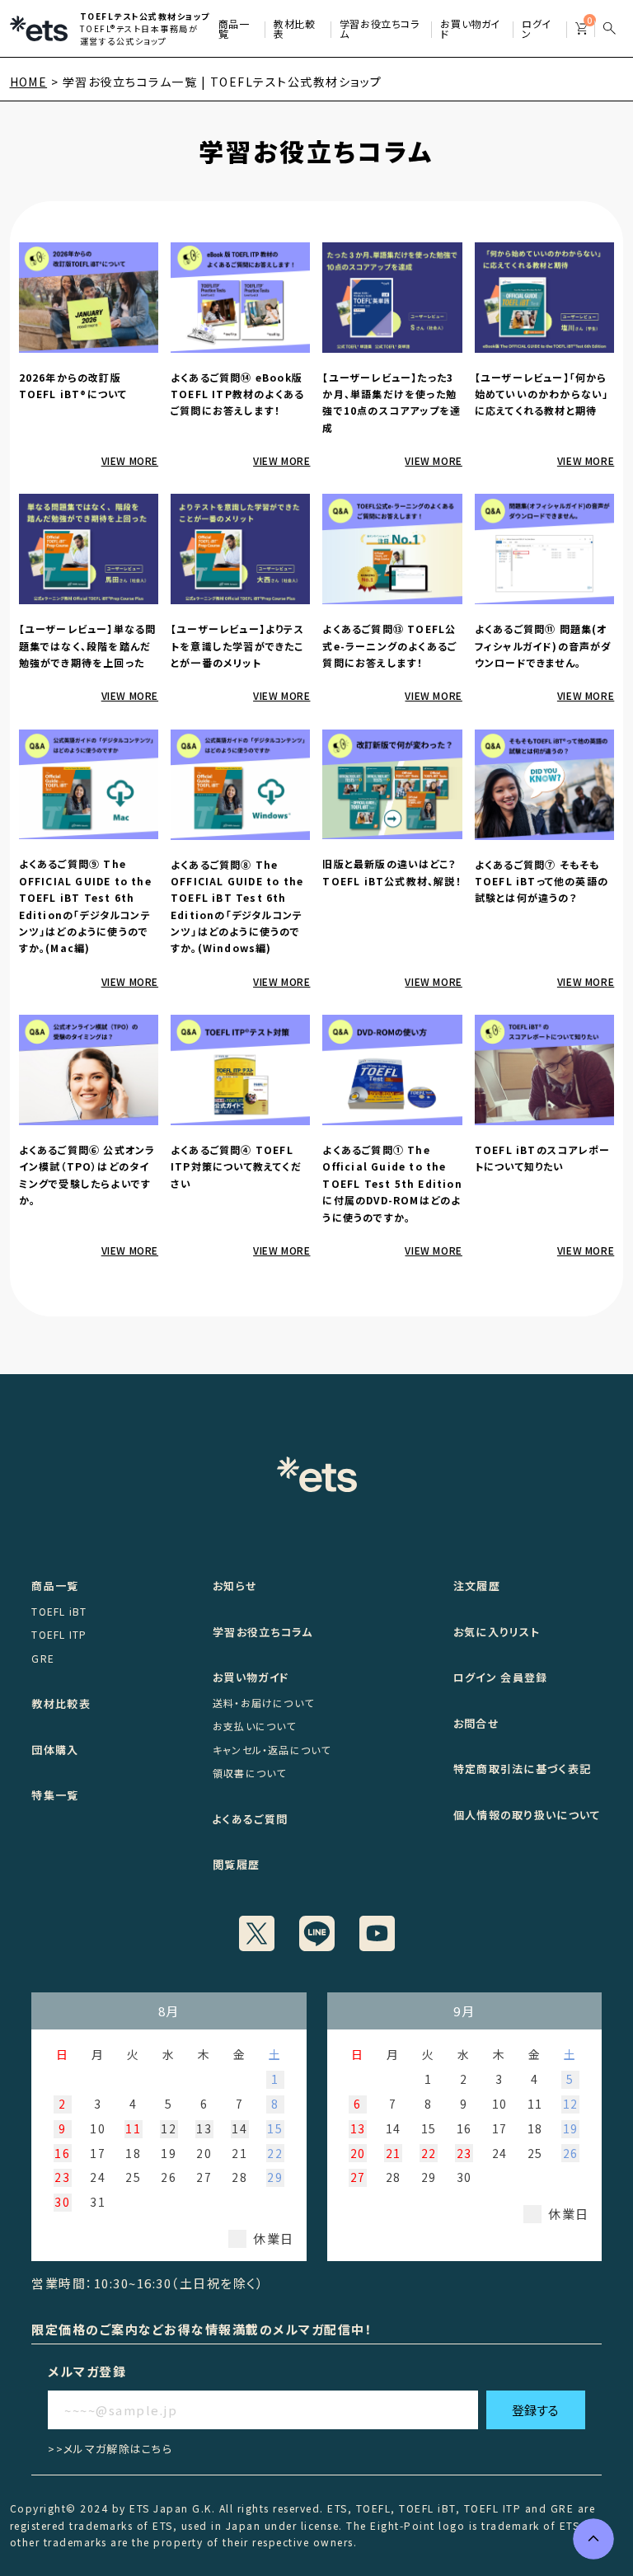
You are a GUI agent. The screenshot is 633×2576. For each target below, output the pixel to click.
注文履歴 (477, 1586)
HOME (29, 82)
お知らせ (235, 1586)
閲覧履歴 (236, 1864)
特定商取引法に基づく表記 (523, 1769)
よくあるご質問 (250, 1819)
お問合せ (476, 1723)
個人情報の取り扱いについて (527, 1815)
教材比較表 (294, 25)
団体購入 (55, 1750)
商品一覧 (234, 25)
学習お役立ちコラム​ (380, 25)
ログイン (537, 25)
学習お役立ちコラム (263, 1632)
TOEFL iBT (59, 1611)
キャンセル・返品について (272, 1750)
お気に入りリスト (497, 1632)
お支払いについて (255, 1726)
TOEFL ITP (59, 1634)
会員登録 (524, 1677)
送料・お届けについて (263, 1703)
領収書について (249, 1773)
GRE (43, 1658)
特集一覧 (55, 1795)
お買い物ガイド (470, 25)
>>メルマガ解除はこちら (110, 2449)
